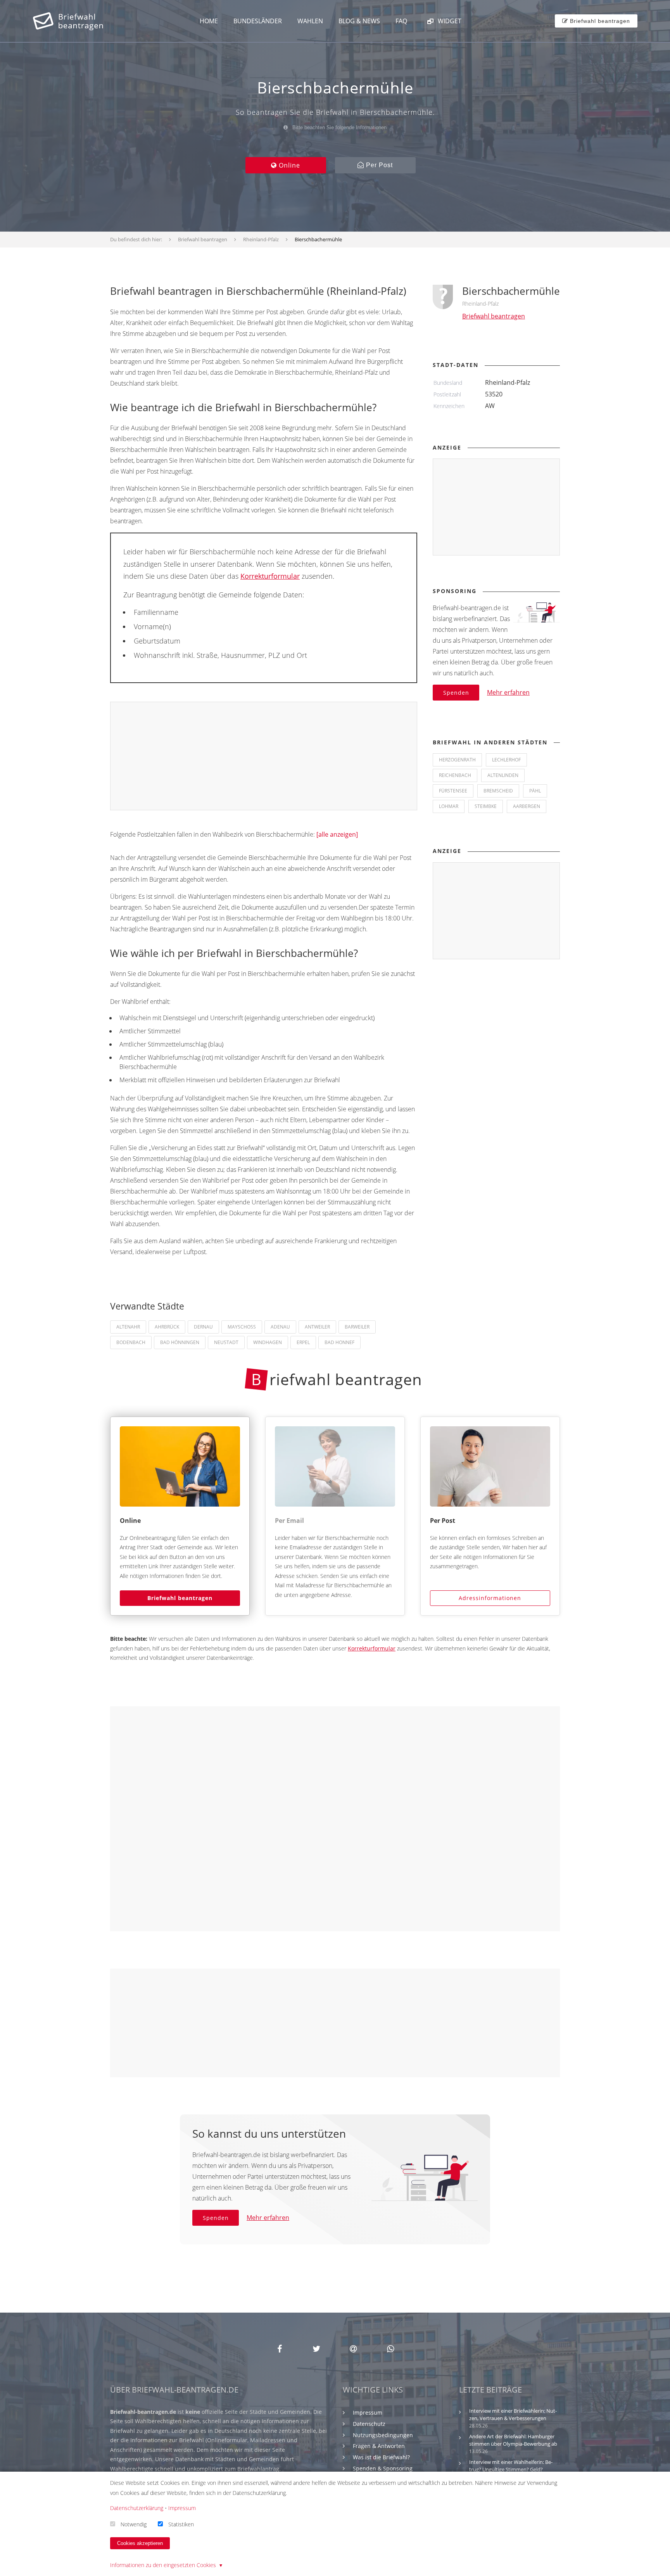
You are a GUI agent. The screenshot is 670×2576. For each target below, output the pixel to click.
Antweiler (317, 1327)
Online (288, 165)
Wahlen (310, 21)
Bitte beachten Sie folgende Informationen (339, 127)
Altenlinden (503, 775)
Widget (449, 21)
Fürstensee (453, 791)
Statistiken (181, 2524)
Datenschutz (369, 2424)
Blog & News (359, 21)
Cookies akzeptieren (140, 2543)
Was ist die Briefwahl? (381, 2457)
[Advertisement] (264, 756)
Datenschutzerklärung (137, 2508)
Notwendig (134, 2524)
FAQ (401, 21)
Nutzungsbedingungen (383, 2435)
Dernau (203, 1327)
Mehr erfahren (508, 692)
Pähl (535, 791)
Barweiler (357, 1327)
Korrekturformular (270, 576)
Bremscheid (498, 791)
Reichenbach (455, 775)
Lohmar (449, 806)
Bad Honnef (339, 1342)
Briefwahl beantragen (180, 1598)
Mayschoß (242, 1327)
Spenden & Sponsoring (383, 2468)
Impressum (368, 2413)
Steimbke (486, 806)
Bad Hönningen (180, 1342)
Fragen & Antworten (379, 2446)
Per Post (378, 165)
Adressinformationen (490, 1598)
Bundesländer (258, 21)
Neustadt (226, 1342)
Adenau (280, 1327)
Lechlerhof (506, 760)
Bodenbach (131, 1342)
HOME (209, 21)
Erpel (303, 1342)
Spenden (456, 693)
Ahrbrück (167, 1327)
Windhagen (268, 1342)
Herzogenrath (457, 760)
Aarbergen (527, 806)
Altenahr (128, 1327)
